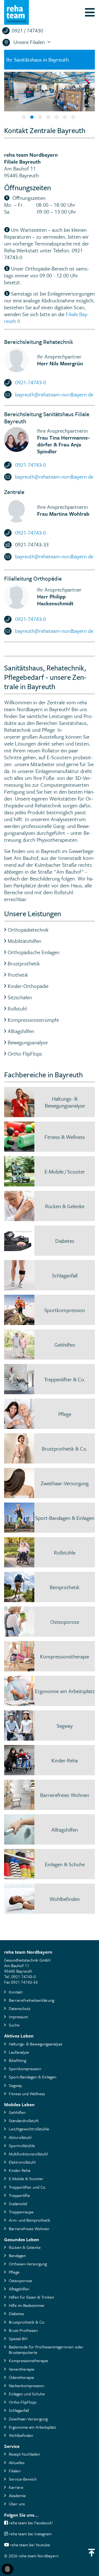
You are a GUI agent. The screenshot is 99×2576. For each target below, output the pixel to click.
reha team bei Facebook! (30, 2523)
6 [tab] (65, 117)
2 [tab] (32, 117)
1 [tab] (24, 117)
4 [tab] (48, 117)
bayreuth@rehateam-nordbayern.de (54, 394)
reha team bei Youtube (30, 2545)
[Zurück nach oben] (92, 2553)
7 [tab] (73, 117)
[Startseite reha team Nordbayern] (16, 12)
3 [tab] (40, 117)
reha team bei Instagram (30, 2534)
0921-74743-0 (31, 382)
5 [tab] (57, 117)
